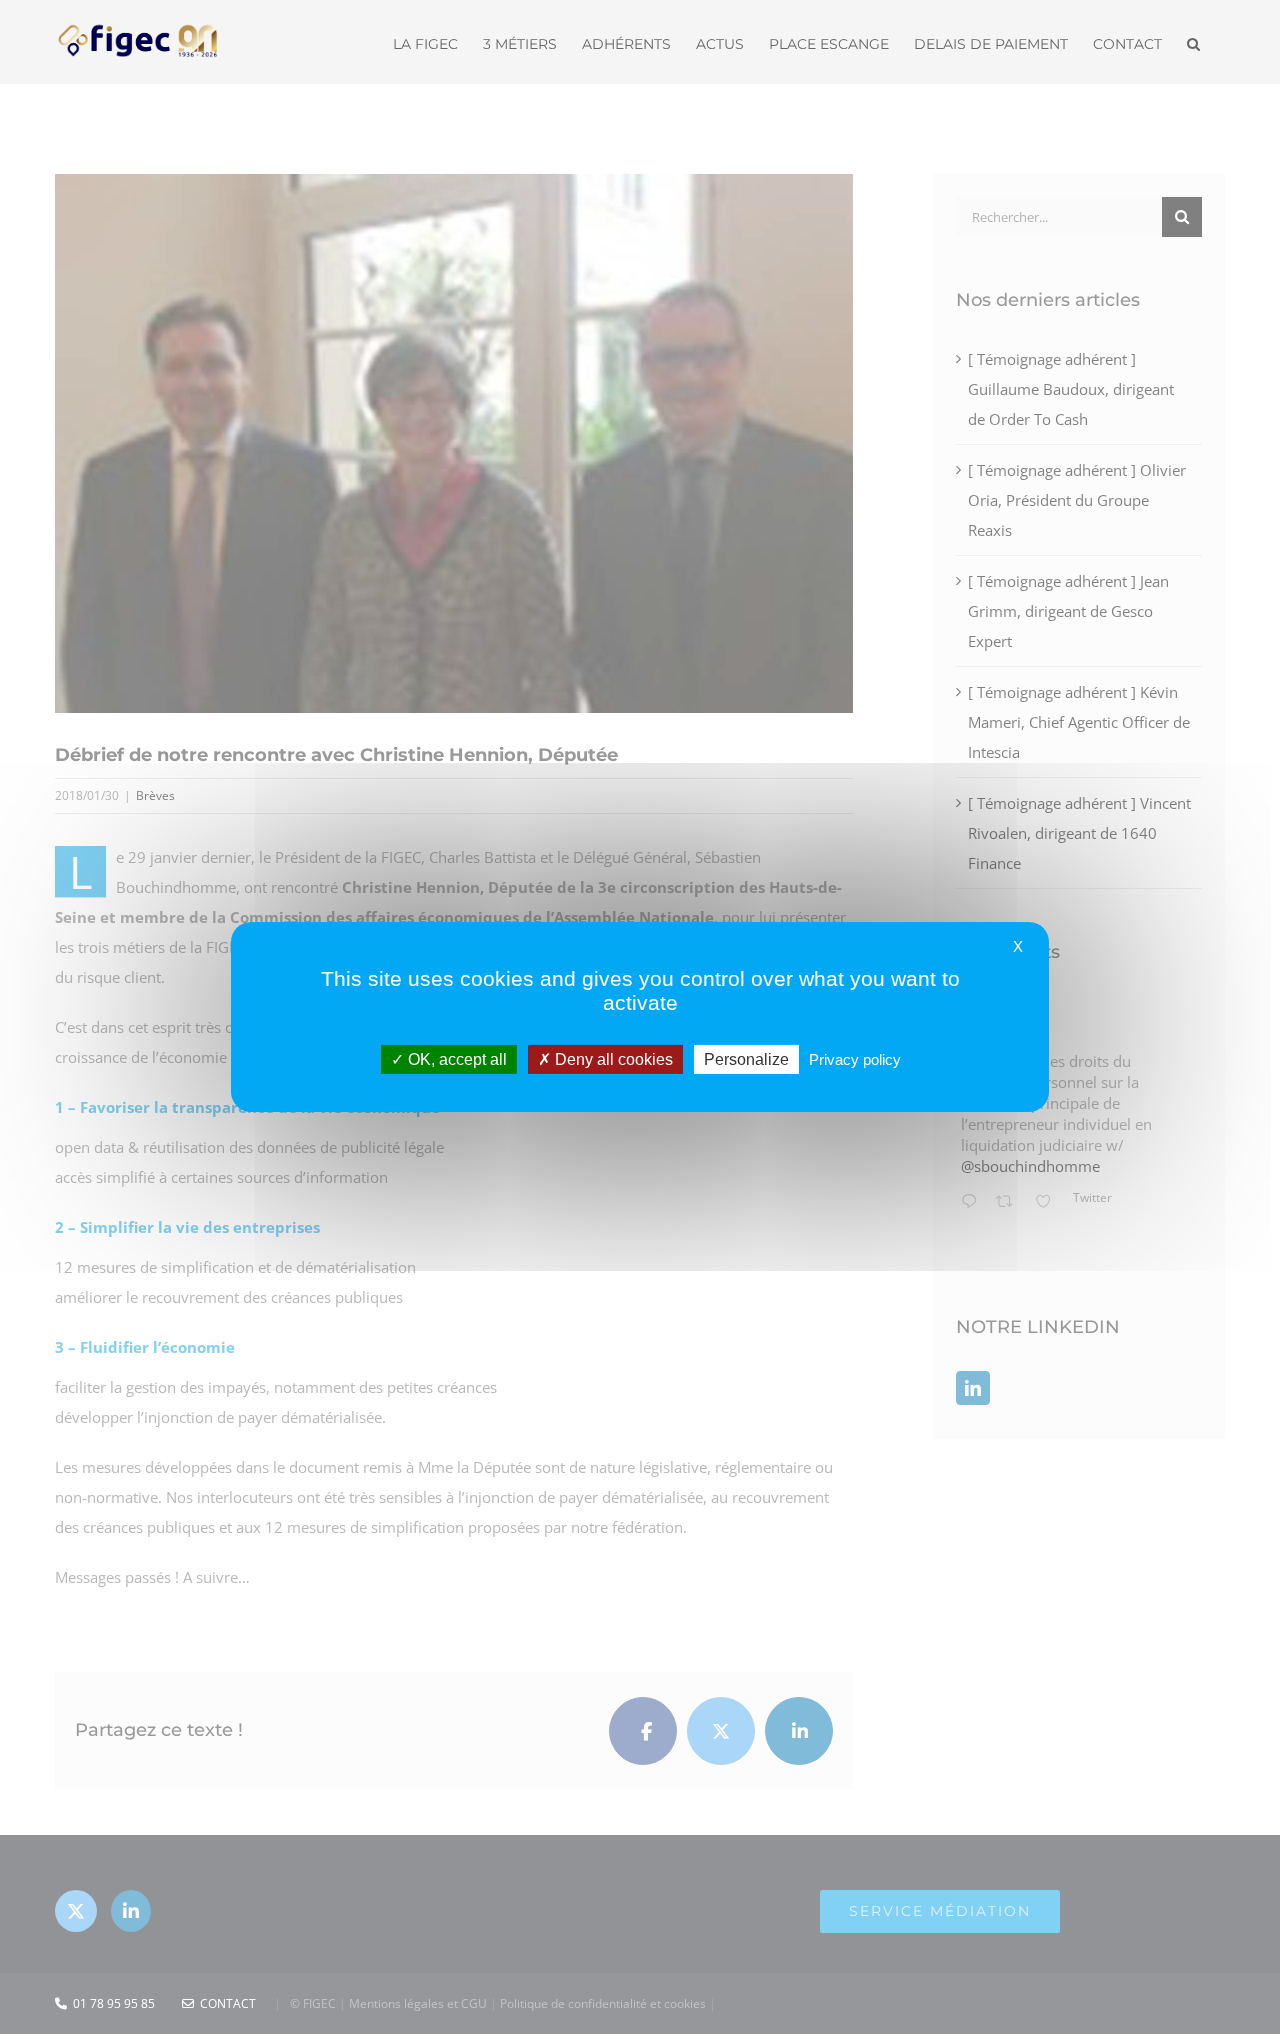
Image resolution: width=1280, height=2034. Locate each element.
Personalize (746, 1059)
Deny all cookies (612, 1059)
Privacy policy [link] (855, 1059)
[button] (1193, 42)
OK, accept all (455, 1059)
